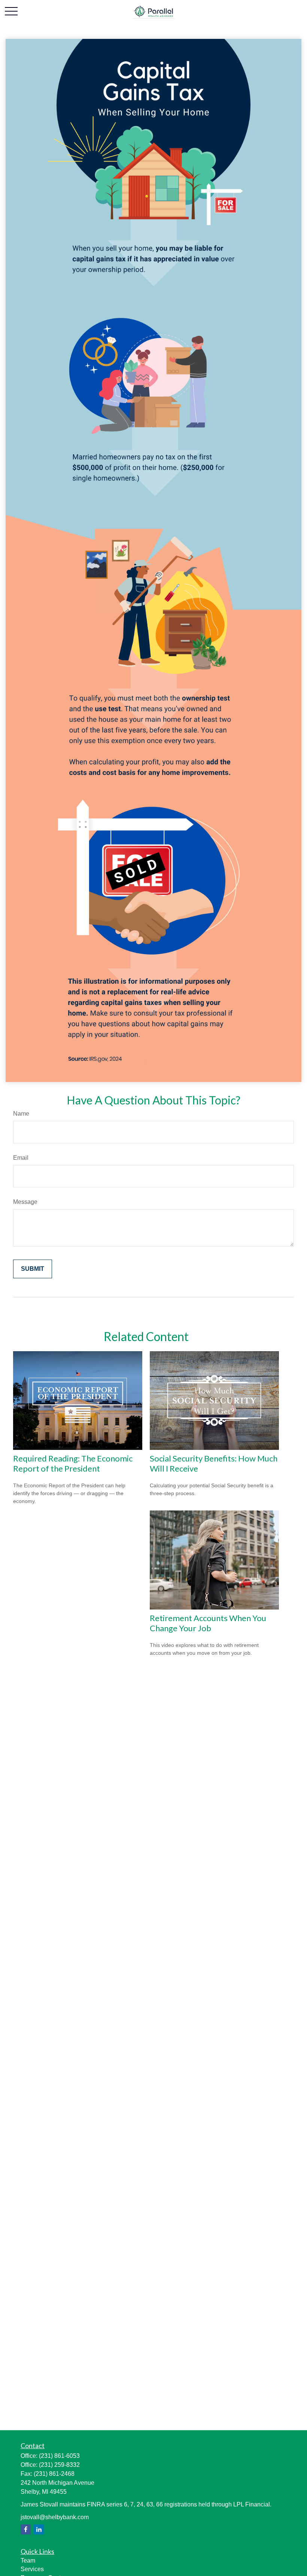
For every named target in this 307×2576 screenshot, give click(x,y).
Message (25, 1202)
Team (28, 2560)
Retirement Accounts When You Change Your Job (208, 1623)
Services (32, 2569)
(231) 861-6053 (59, 2456)
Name (21, 1114)
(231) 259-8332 (59, 2465)
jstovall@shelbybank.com (55, 2517)
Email (21, 1158)
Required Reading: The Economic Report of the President (73, 1463)
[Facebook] (26, 2529)
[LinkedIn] (39, 2529)
